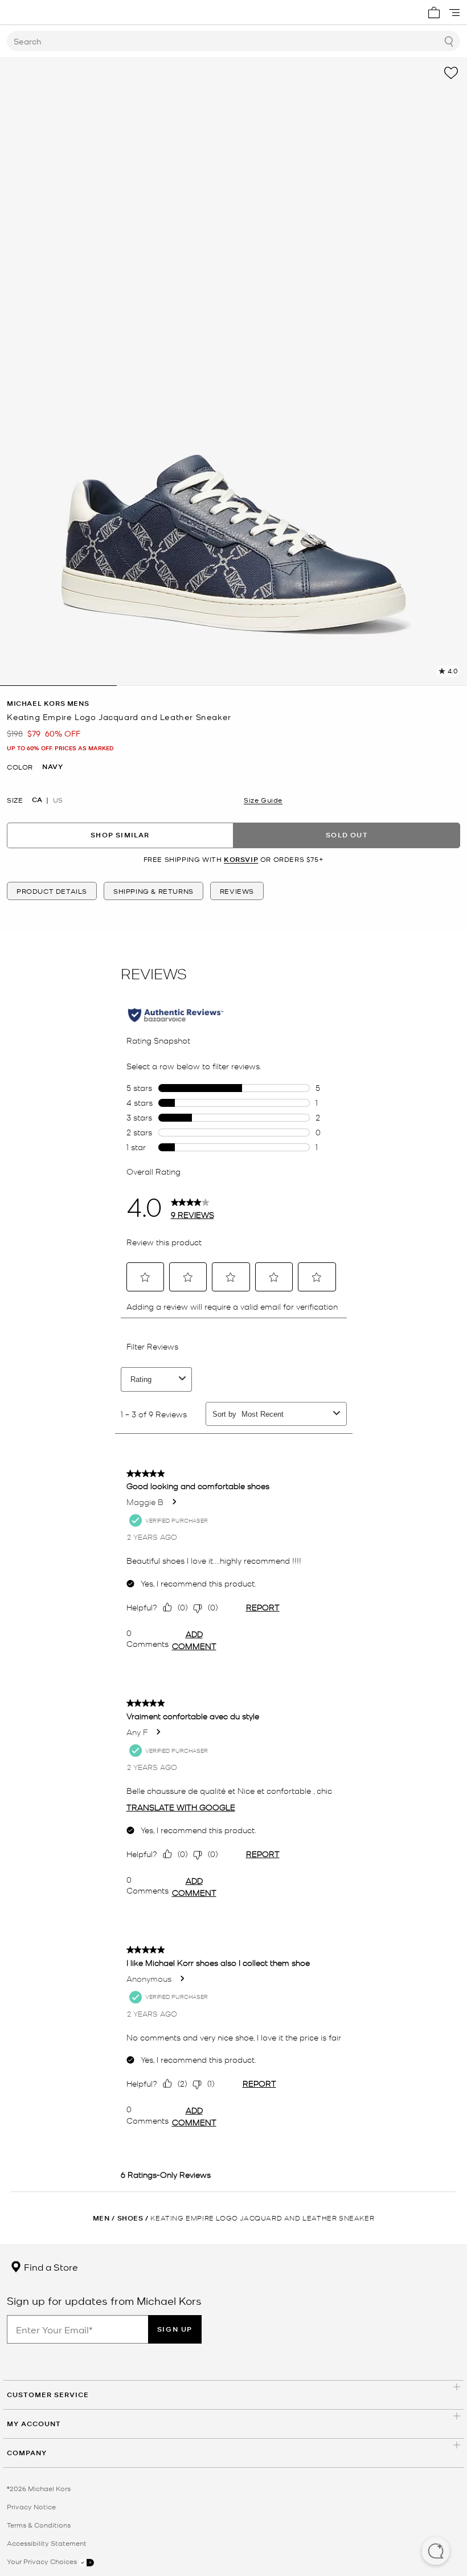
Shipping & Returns (153, 891)
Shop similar (120, 835)
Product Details (52, 891)
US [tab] (58, 800)
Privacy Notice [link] (31, 2507)
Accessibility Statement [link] (47, 2543)
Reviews (237, 891)
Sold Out (347, 835)
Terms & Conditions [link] (39, 2525)
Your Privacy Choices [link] (43, 2561)
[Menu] (454, 13)
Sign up (175, 2329)
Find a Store (50, 2267)
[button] (436, 2552)
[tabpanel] (233, 371)
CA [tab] (37, 800)
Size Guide (263, 800)
